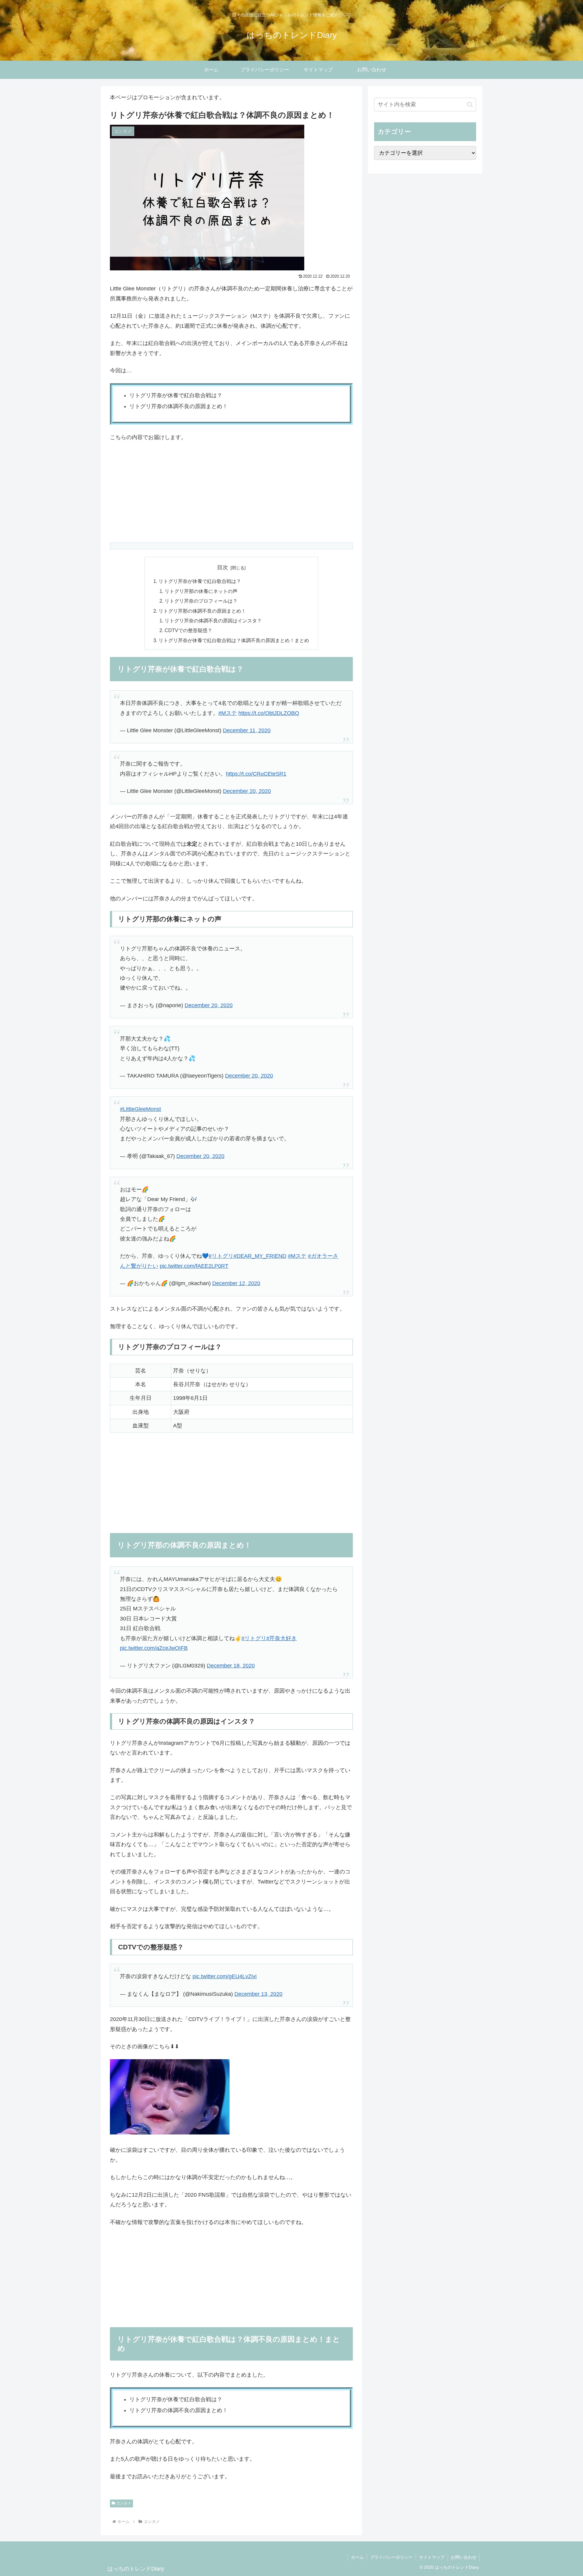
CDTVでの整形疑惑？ (188, 630)
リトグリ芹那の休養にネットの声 (201, 591)
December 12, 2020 (236, 1283)
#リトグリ (221, 1256)
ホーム (357, 2557)
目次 (223, 567)
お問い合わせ (464, 2557)
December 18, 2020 (231, 1666)
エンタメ (124, 2503)
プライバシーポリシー (391, 2557)
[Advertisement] (231, 493)
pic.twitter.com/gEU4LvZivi (225, 1976)
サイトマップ (432, 2557)
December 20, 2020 (247, 791)
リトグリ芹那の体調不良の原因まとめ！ (202, 611)
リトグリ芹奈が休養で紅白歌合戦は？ (200, 581)
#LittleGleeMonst (140, 1109)
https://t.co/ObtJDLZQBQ (269, 713)
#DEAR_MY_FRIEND (260, 1256)
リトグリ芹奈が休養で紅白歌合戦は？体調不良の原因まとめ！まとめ (234, 640)
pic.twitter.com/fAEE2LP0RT (194, 1266)
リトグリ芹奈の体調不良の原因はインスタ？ (213, 621)
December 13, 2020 (258, 1994)
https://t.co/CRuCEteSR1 (256, 774)
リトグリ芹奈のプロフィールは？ (201, 601)
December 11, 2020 (247, 730)
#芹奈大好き (281, 1638)
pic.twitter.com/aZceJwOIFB (154, 1648)
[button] (470, 105)
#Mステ (228, 713)
